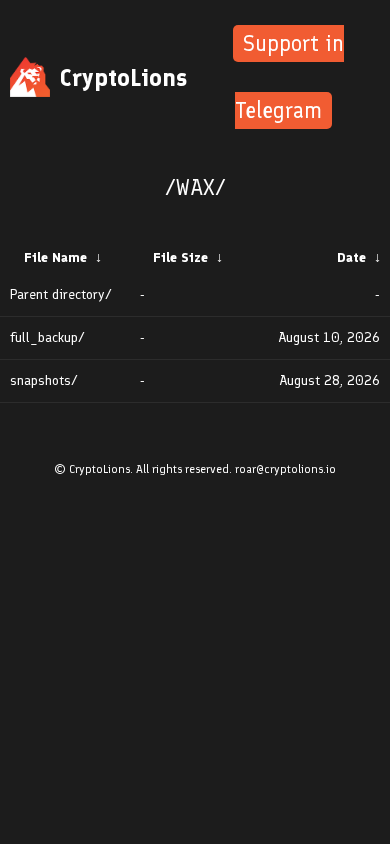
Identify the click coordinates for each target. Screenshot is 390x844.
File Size (180, 257)
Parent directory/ (61, 294)
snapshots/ (44, 380)
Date (351, 257)
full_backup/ (47, 337)
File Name (55, 257)
